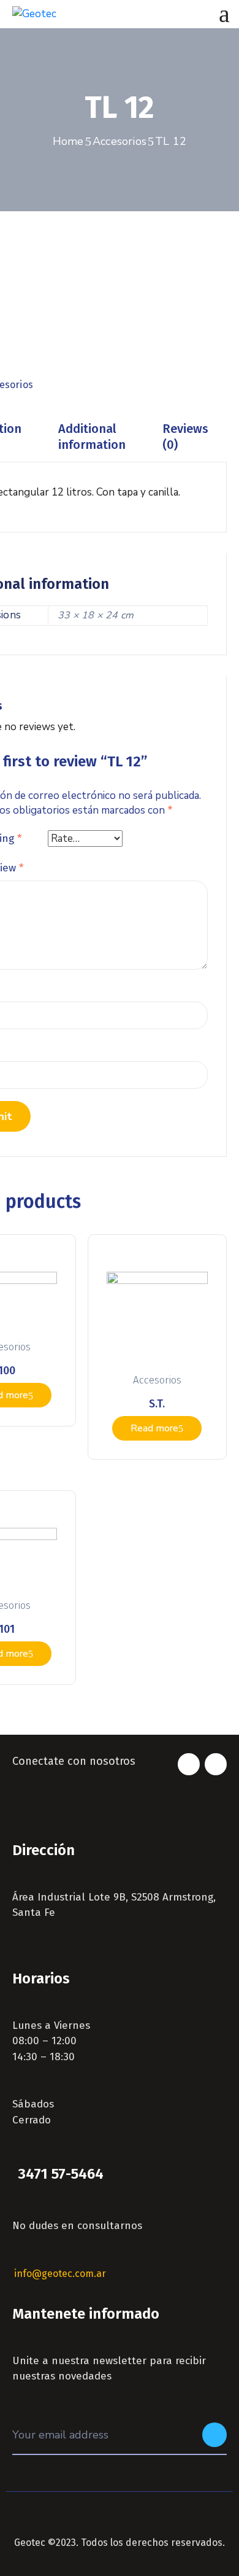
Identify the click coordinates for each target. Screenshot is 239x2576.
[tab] (92, 437)
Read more (154, 1428)
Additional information (92, 437)
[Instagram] (216, 1764)
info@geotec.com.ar (60, 2274)
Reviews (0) (185, 437)
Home (68, 141)
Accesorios (120, 141)
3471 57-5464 (61, 2174)
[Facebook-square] (189, 1764)
